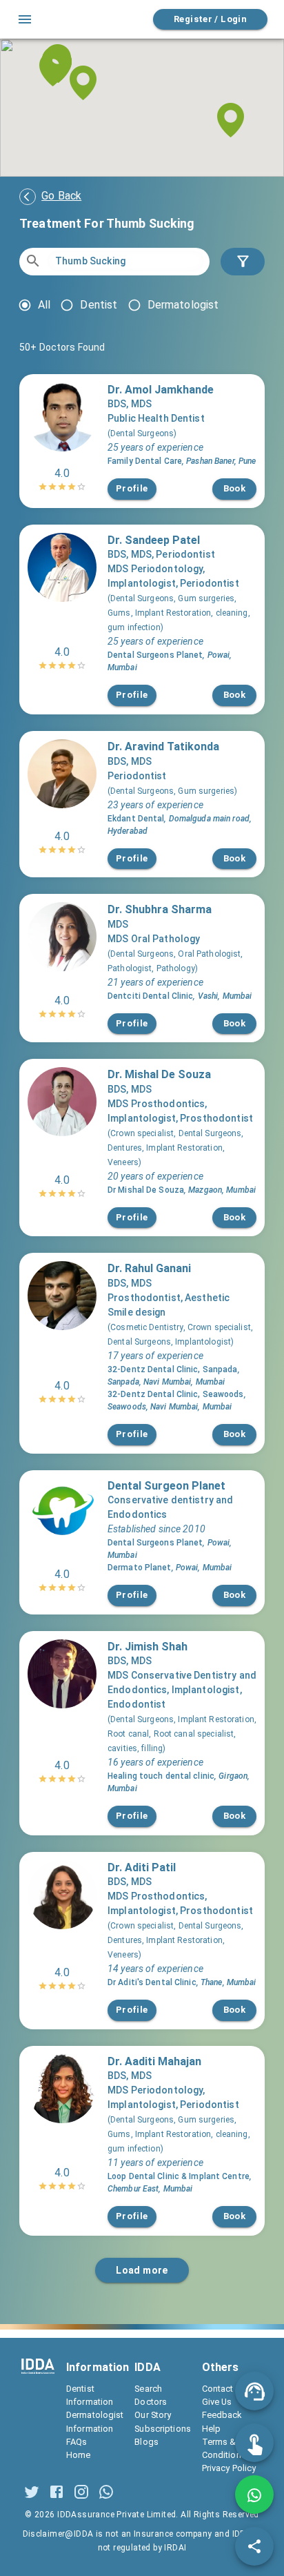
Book (235, 488)
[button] (83, 83)
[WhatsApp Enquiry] (254, 2495)
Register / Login (210, 19)
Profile (132, 488)
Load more (142, 2270)
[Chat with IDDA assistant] (254, 2391)
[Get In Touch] (254, 2443)
